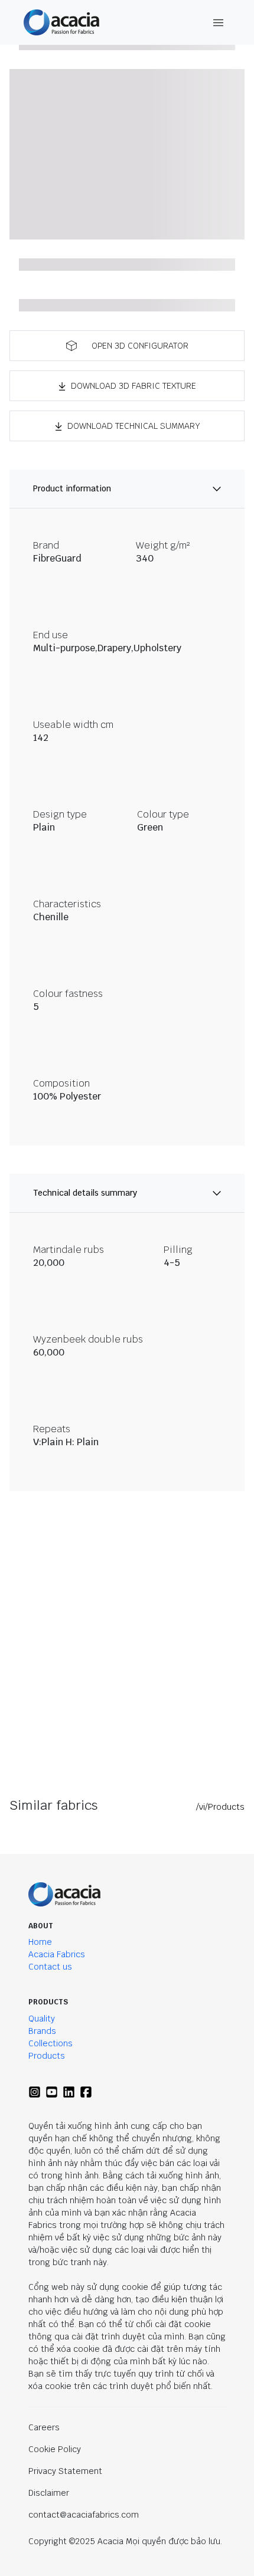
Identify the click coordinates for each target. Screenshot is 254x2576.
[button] (127, 346)
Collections (51, 2043)
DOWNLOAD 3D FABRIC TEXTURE (133, 386)
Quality (42, 2019)
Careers (44, 2427)
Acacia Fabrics (57, 1954)
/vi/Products (220, 1807)
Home (40, 1942)
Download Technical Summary (134, 426)
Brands (42, 2031)
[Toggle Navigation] (219, 23)
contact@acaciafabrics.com (84, 2515)
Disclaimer (49, 2493)
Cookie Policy (55, 2449)
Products (47, 2056)
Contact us (50, 1967)
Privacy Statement (65, 2471)
